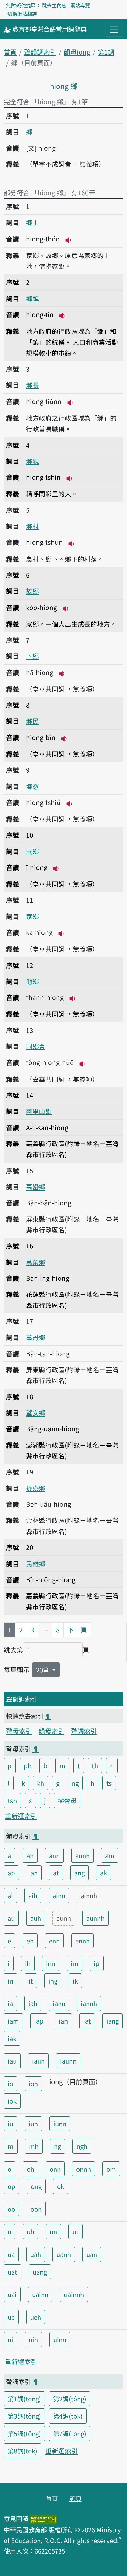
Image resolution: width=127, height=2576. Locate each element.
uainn (40, 2294)
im (74, 1963)
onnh (84, 2169)
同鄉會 (36, 1046)
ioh (33, 2084)
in (10, 1981)
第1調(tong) (24, 2399)
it (31, 1981)
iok (12, 2101)
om (111, 2169)
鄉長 (32, 385)
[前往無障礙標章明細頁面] (43, 2518)
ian (63, 2021)
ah (30, 1855)
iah (33, 2003)
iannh (89, 2003)
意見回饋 (16, 2518)
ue (11, 2317)
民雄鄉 (36, 1563)
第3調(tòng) (24, 2416)
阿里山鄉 (39, 1111)
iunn (60, 2124)
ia (10, 2003)
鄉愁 (32, 786)
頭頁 (76, 2498)
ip (97, 1963)
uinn (60, 2339)
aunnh (95, 1918)
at (56, 1873)
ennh (82, 1941)
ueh (36, 2317)
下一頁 (77, 1630)
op (12, 2186)
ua (11, 2254)
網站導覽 (80, 5)
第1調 (106, 52)
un (53, 2231)
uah (36, 2254)
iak (12, 2038)
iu (10, 2124)
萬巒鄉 (36, 1187)
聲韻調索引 (40, 52)
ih (28, 1963)
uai (12, 2294)
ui (10, 2339)
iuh (33, 2124)
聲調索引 (84, 1731)
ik (75, 1981)
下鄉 (32, 656)
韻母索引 (51, 1731)
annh (82, 1855)
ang (80, 1873)
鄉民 (32, 721)
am (110, 1855)
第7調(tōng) (70, 2433)
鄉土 (32, 222)
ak (104, 1873)
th (95, 1765)
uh (31, 2231)
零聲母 (67, 1800)
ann (54, 1855)
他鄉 (32, 981)
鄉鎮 (32, 298)
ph (28, 1765)
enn (54, 1941)
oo (11, 2209)
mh (34, 2146)
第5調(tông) (24, 2433)
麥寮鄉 (36, 1488)
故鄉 (32, 591)
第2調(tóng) (70, 2399)
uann (64, 2254)
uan (92, 2254)
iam (13, 2021)
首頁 (10, 52)
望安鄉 (36, 1413)
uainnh (74, 2294)
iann (59, 2003)
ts (109, 1783)
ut (76, 2231)
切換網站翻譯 (22, 14)
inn (51, 1963)
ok (61, 2186)
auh (36, 1918)
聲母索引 (19, 1731)
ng (75, 1783)
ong (36, 2186)
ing (53, 1981)
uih (33, 2339)
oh (31, 2169)
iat (87, 2021)
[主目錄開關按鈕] (114, 30)
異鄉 (32, 851)
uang (40, 2272)
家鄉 (32, 916)
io (10, 2084)
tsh (12, 1800)
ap (11, 1873)
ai (10, 1895)
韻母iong (77, 52)
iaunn (68, 2061)
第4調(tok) (68, 2416)
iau (12, 2061)
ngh (82, 2146)
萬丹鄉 (36, 1337)
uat (12, 2272)
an (34, 1873)
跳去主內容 (54, 5)
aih (33, 1895)
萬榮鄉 (36, 1262)
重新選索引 (21, 1816)
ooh (36, 2209)
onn (55, 2169)
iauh (38, 2061)
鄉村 (32, 526)
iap (39, 2021)
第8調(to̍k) (23, 2451)
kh (41, 1783)
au (11, 1918)
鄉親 (32, 461)
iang (113, 2021)
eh (30, 1941)
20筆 (43, 1670)
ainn (59, 1895)
